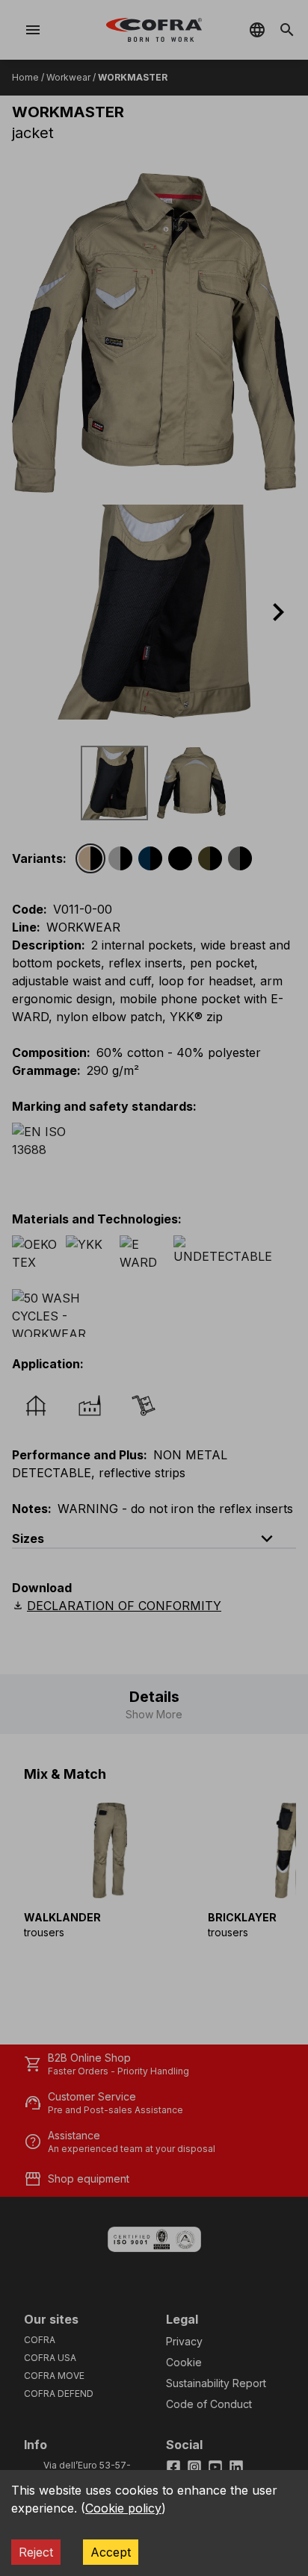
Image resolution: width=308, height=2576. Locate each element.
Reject (36, 2552)
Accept (111, 2552)
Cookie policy (123, 2508)
